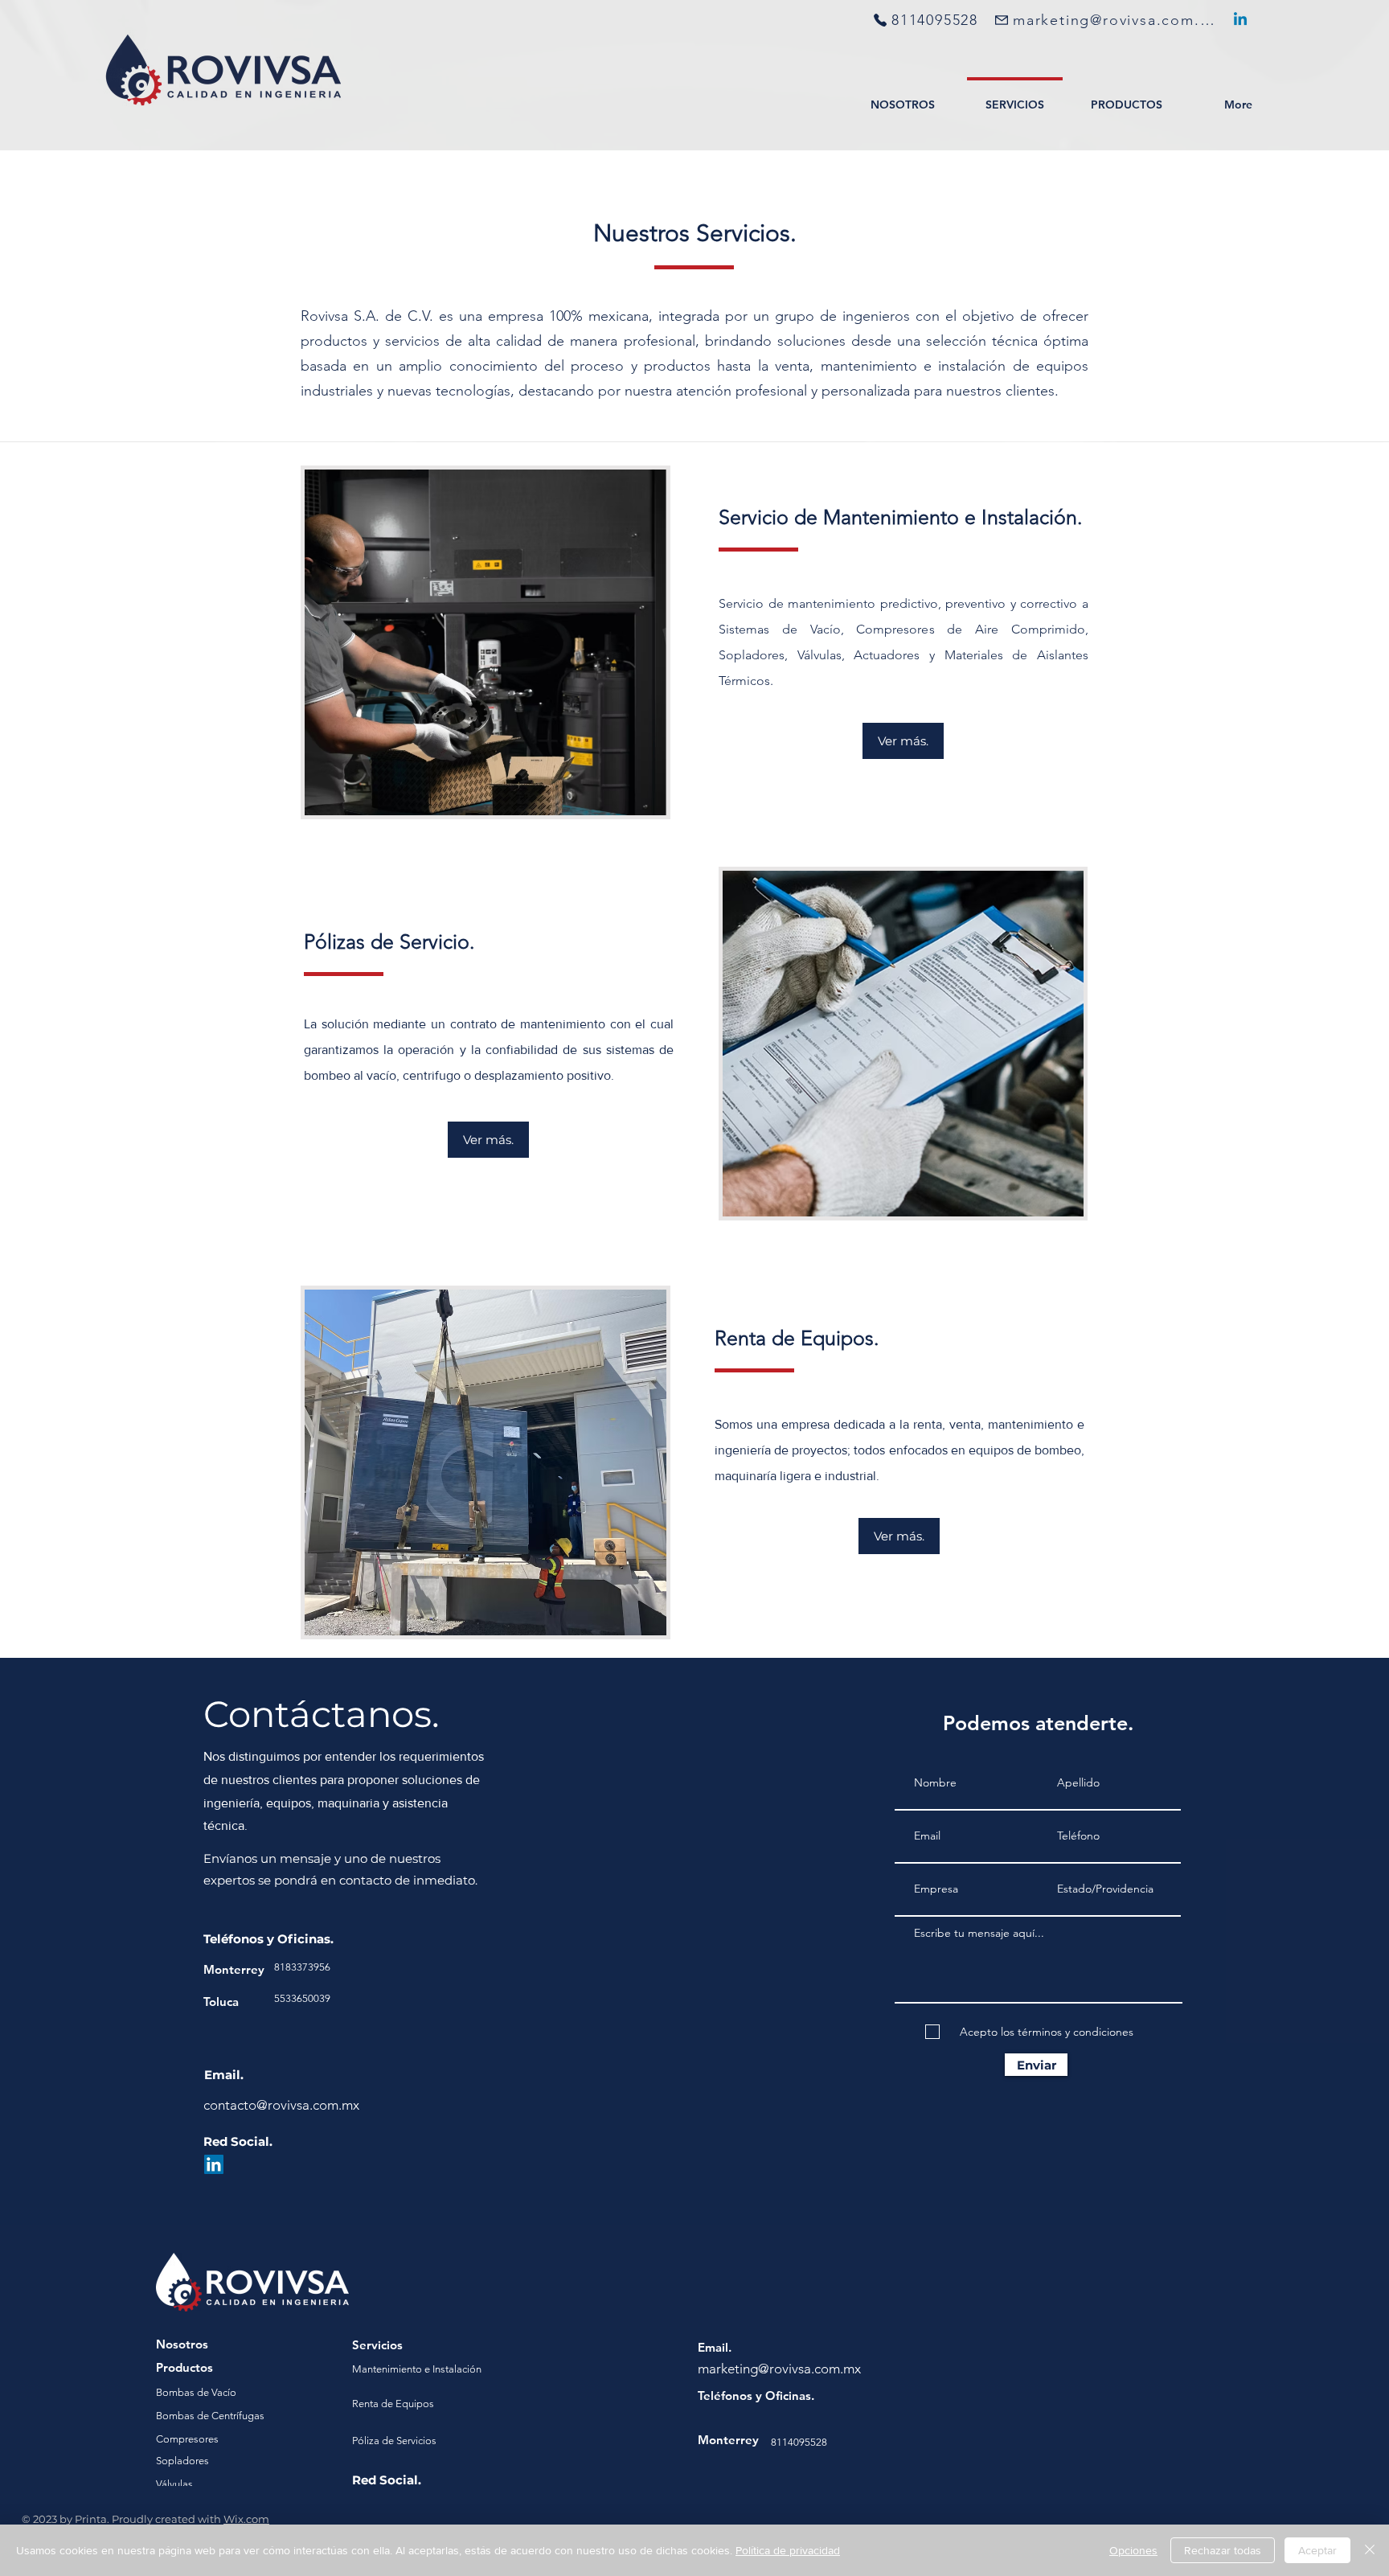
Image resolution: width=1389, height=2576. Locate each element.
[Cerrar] (1370, 2550)
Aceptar (1317, 2550)
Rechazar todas (1223, 2550)
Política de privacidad (788, 2550)
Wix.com (246, 2519)
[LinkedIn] (1240, 20)
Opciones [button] (1133, 2550)
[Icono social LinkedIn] (214, 2164)
